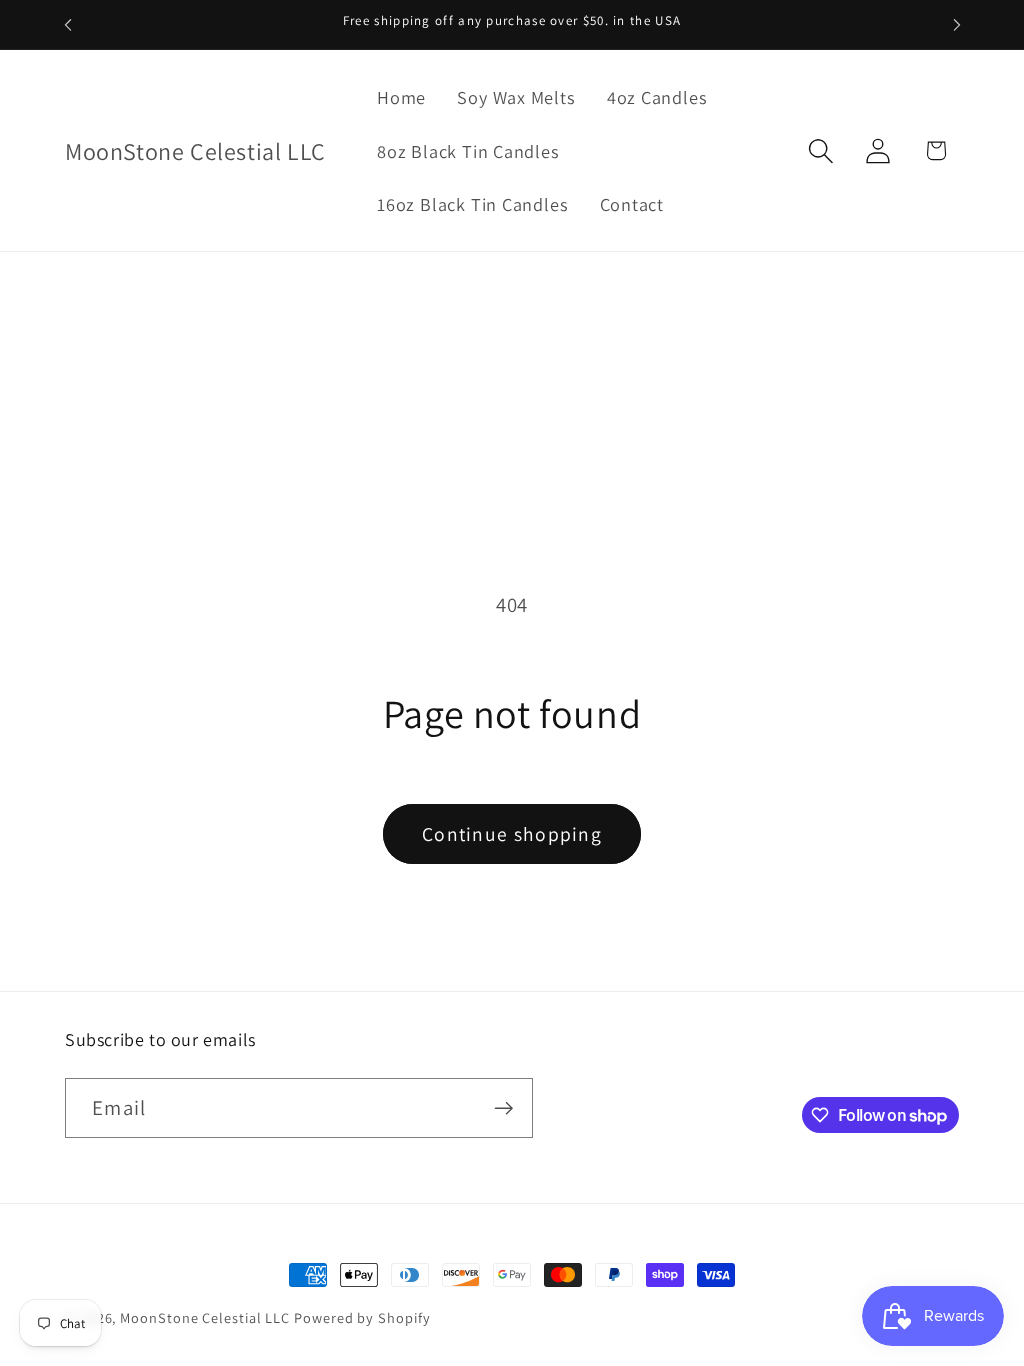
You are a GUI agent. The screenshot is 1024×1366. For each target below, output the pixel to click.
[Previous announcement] (68, 24)
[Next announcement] (957, 24)
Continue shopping (512, 834)
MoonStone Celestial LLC (205, 1317)
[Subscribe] (503, 1108)
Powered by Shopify (362, 1317)
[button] (821, 150)
